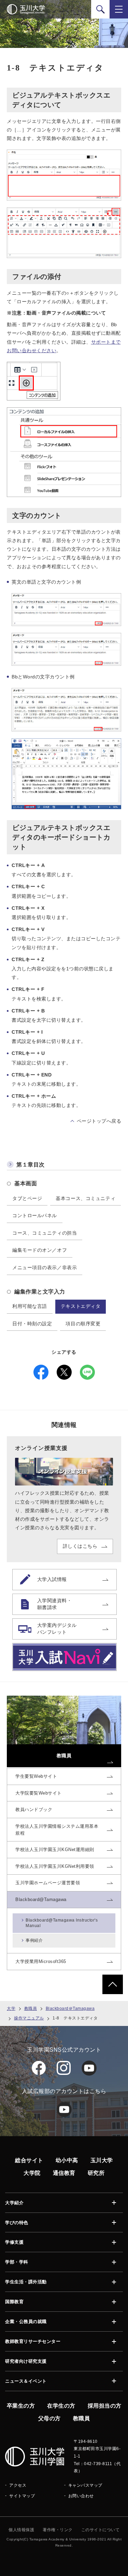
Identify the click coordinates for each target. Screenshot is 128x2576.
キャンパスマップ (85, 2485)
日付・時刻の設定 (32, 1324)
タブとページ (27, 1198)
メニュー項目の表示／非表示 (45, 1267)
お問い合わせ (81, 2496)
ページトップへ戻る (99, 1121)
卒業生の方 (21, 2406)
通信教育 (64, 2173)
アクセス (18, 2485)
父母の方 (49, 2418)
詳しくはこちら (80, 1546)
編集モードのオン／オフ (40, 1250)
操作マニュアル (29, 2018)
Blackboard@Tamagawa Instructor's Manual (62, 1923)
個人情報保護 (21, 2530)
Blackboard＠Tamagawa (70, 2008)
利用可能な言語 (30, 1306)
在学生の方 (61, 2406)
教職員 (31, 2008)
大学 (11, 2008)
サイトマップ (22, 2496)
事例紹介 (34, 1940)
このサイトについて (101, 2530)
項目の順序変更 (83, 1324)
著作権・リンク (58, 2530)
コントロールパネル (35, 1215)
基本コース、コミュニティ (86, 1198)
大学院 (32, 2173)
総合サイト (29, 2160)
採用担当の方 (105, 2406)
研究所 (96, 2173)
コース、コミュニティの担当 (45, 1233)
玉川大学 (102, 2160)
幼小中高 (67, 2160)
